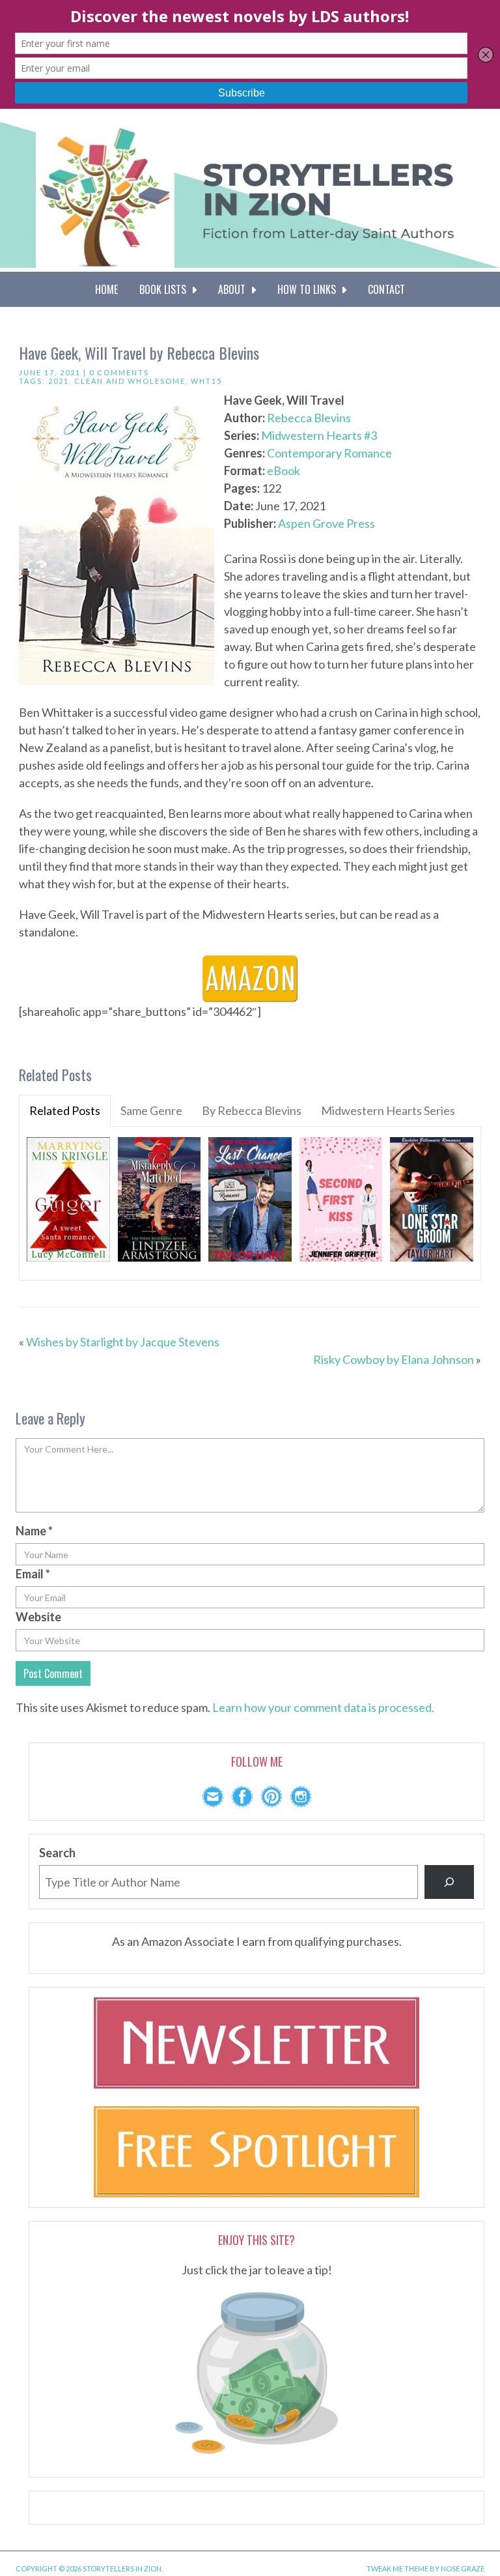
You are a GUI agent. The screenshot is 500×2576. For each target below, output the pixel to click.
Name (34, 1531)
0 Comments (119, 372)
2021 (59, 381)
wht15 (206, 381)
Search (57, 1853)
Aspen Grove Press (326, 523)
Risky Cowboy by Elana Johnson (394, 1359)
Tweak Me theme (397, 2569)
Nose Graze (463, 2569)
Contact (386, 289)
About (234, 289)
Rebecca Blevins (309, 418)
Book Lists (165, 289)
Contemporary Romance (329, 453)
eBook (284, 470)
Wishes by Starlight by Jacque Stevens (123, 1342)
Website (38, 1617)
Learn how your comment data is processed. (323, 1707)
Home (106, 289)
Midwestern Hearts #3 (319, 435)
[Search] (449, 1882)
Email (33, 1574)
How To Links (309, 289)
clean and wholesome (130, 381)
